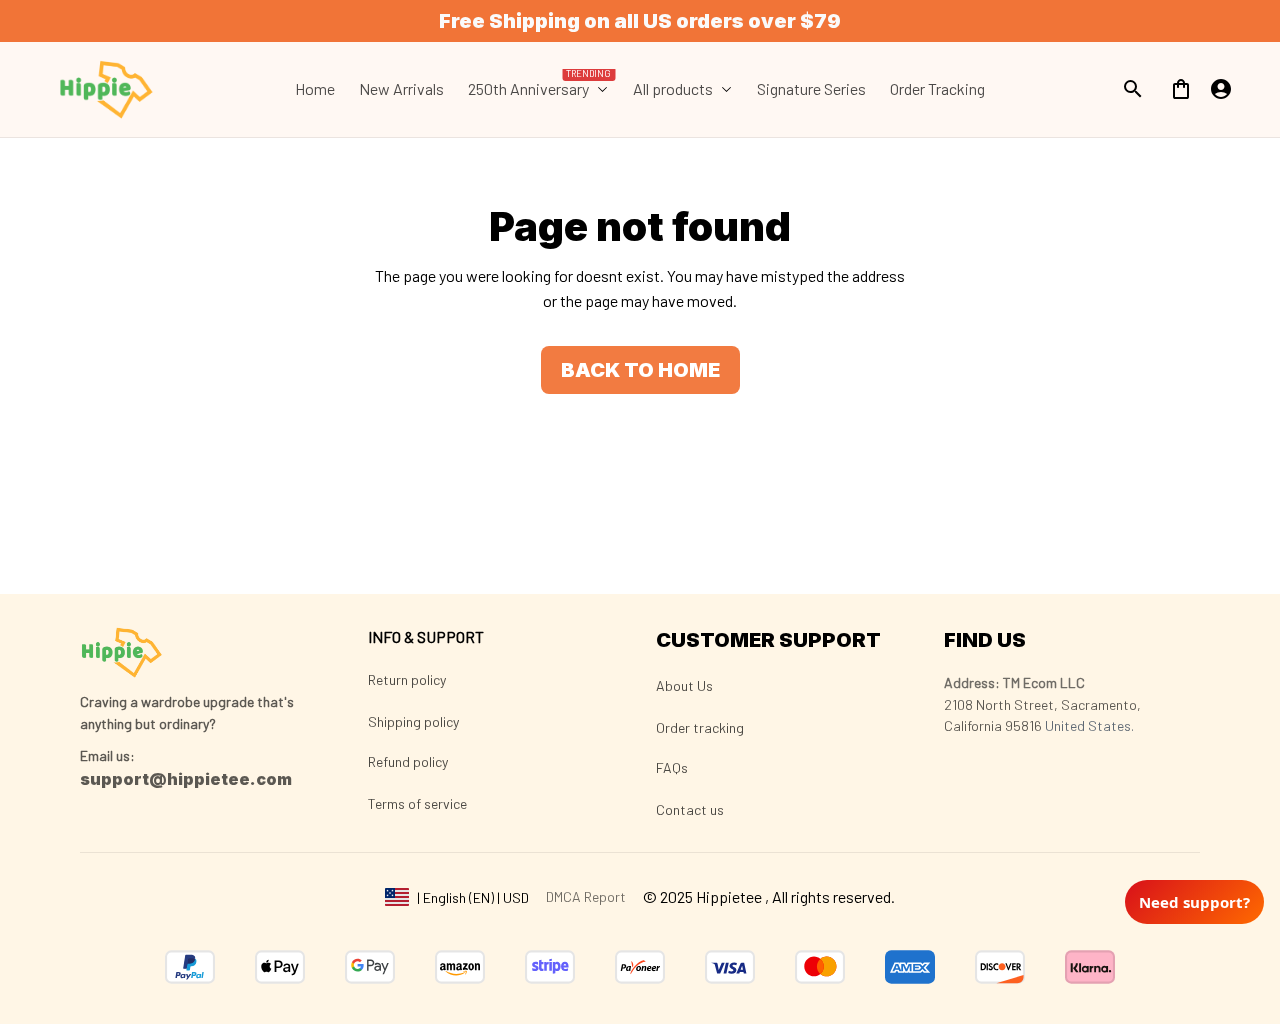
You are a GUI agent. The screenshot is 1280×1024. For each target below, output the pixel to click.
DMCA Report (586, 896)
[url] (107, 756)
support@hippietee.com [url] (186, 779)
